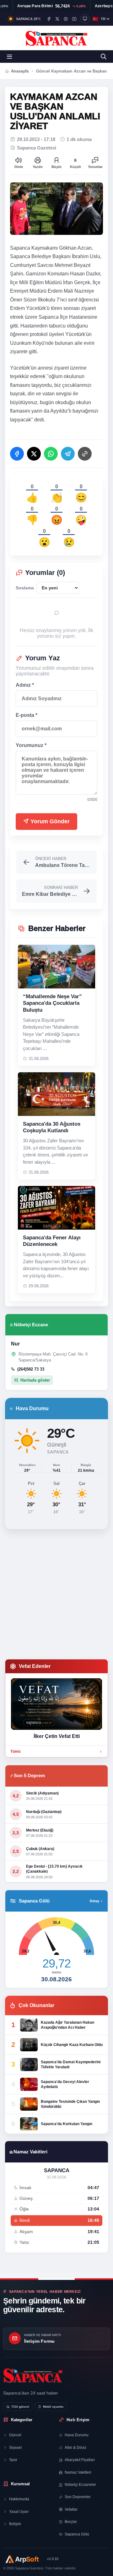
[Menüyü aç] (9, 57)
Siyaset (15, 2448)
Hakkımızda (19, 2499)
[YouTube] (74, 19)
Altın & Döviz (75, 2448)
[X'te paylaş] (34, 454)
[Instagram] (66, 19)
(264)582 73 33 (31, 1369)
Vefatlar (71, 2509)
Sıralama (25, 588)
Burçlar (71, 2522)
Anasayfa (20, 71)
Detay (94, 1901)
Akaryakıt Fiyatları (80, 2460)
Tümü (15, 1751)
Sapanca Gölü (77, 2534)
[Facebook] (49, 19)
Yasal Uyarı (19, 2512)
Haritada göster (35, 1380)
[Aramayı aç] (104, 57)
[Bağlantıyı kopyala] (85, 454)
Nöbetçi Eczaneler (80, 2485)
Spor (13, 2460)
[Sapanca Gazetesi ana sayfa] (57, 38)
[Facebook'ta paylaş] (17, 454)
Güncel (15, 2435)
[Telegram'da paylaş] (68, 454)
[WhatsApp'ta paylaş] (51, 454)
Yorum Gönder (49, 821)
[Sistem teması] (85, 19)
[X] (57, 19)
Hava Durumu (77, 2435)
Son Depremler (78, 2497)
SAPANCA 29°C (29, 19)
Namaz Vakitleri (78, 2472)
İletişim (15, 2524)
